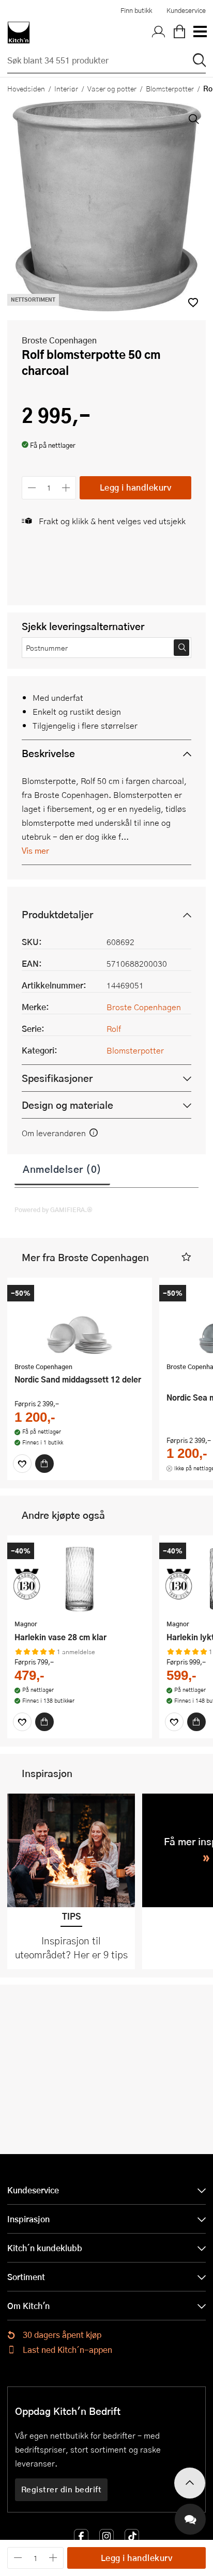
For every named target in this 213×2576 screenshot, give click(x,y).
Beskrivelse (48, 753)
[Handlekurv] (179, 33)
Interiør (66, 88)
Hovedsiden (26, 88)
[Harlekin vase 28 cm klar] (80, 1579)
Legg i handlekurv (136, 487)
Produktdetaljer (57, 914)
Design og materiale (67, 1105)
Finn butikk (136, 10)
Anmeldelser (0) (62, 1169)
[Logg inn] (159, 33)
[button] (186, 1257)
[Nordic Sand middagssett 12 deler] (80, 1321)
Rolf (114, 1028)
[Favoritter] (22, 1464)
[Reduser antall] (32, 488)
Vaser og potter (112, 88)
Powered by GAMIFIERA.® (54, 1210)
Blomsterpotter (170, 88)
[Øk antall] (66, 488)
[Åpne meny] (200, 33)
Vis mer (35, 850)
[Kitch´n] (19, 33)
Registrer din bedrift (62, 2489)
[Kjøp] (44, 1464)
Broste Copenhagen (59, 340)
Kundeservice (186, 10)
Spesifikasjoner (57, 1078)
